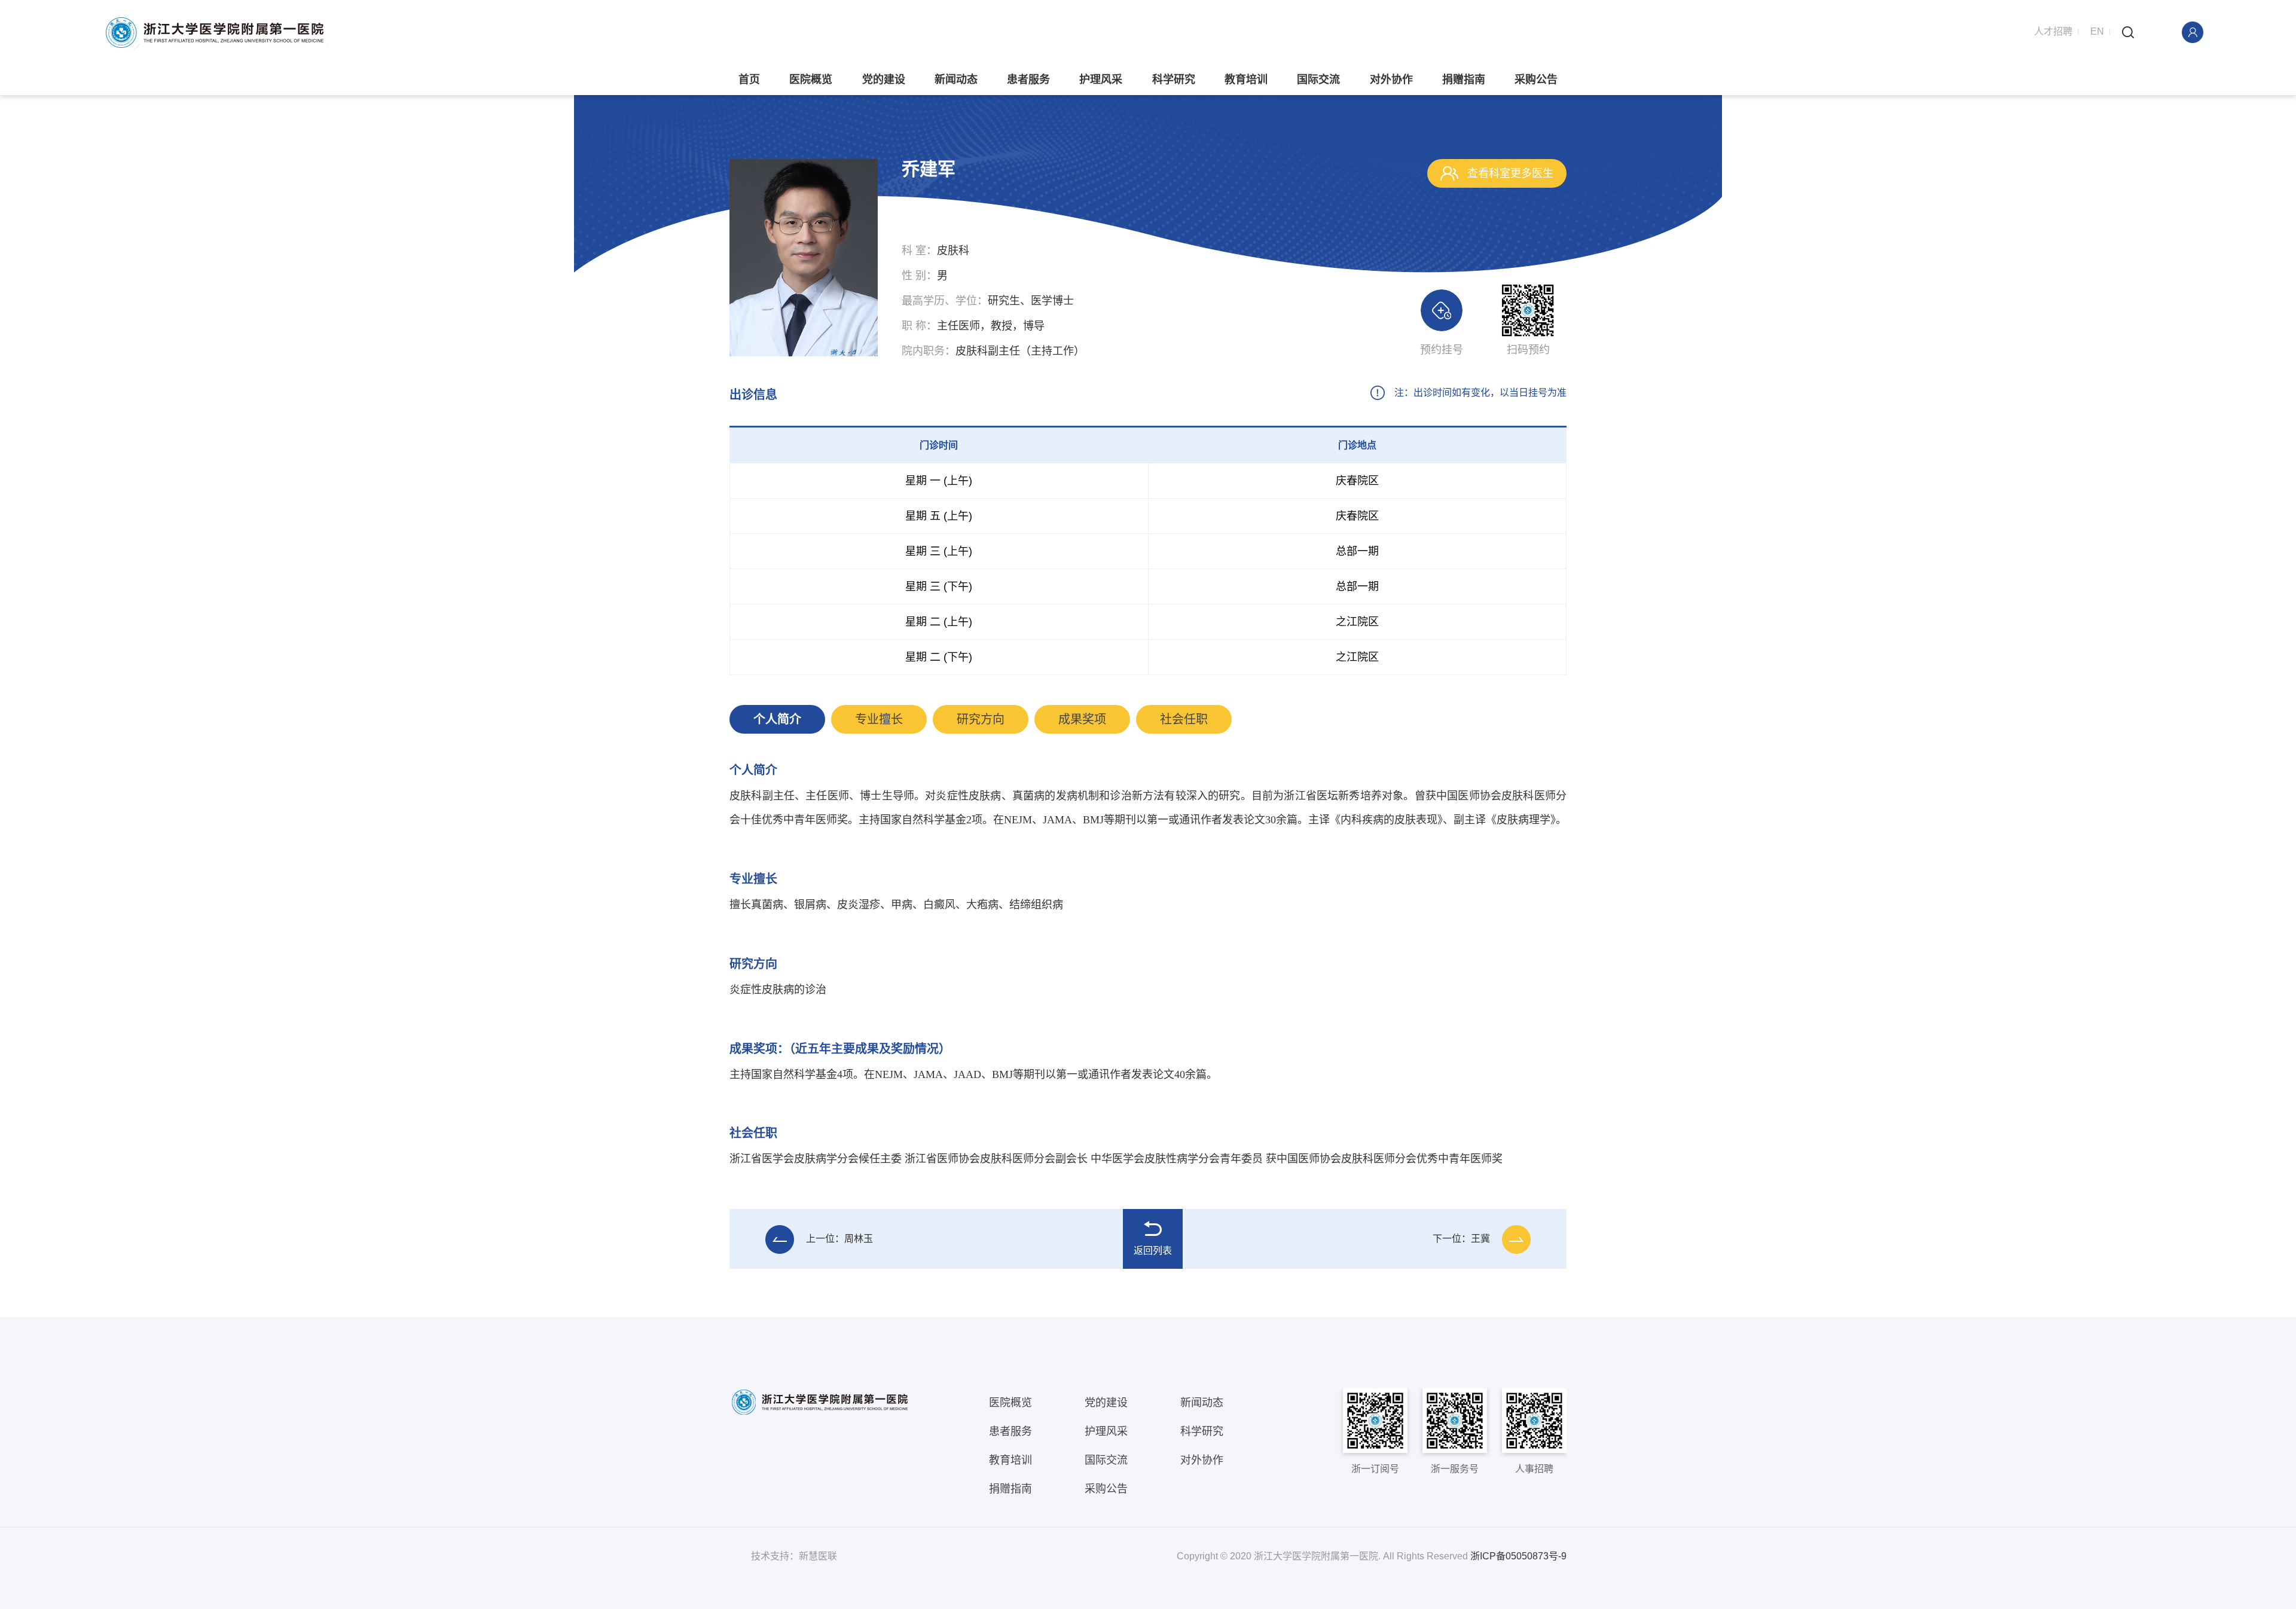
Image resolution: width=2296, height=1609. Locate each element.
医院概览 (811, 80)
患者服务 (1028, 80)
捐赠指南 (1464, 80)
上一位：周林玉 (839, 1239)
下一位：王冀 (1461, 1239)
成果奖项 (1082, 719)
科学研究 (1174, 80)
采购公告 (1536, 80)
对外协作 (1391, 80)
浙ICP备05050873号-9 (1518, 1556)
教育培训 (1246, 80)
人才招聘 (2053, 31)
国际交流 (1318, 80)
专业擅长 (879, 719)
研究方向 (981, 719)
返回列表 (1153, 1251)
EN (2097, 31)
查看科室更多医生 (1509, 173)
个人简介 (777, 719)
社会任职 (1184, 719)
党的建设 (884, 80)
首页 (749, 80)
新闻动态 (956, 80)
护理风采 (1101, 80)
